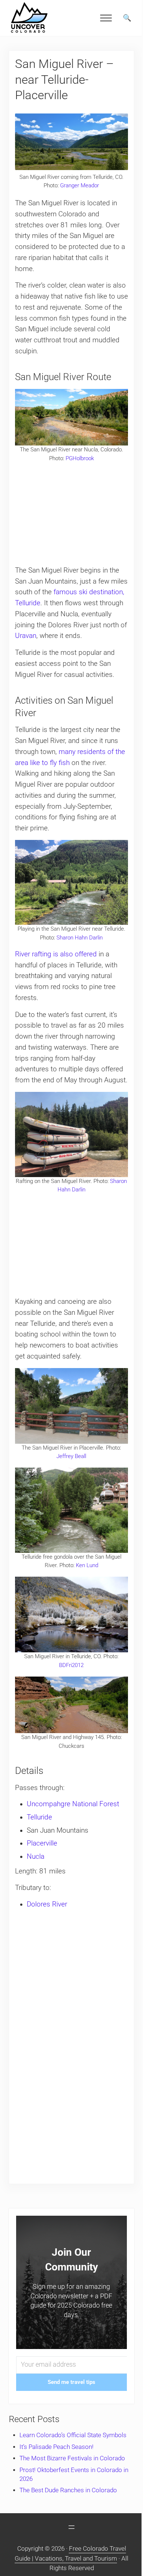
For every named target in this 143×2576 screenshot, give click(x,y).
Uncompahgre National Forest (73, 1804)
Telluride (39, 1817)
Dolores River (47, 1904)
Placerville (42, 1843)
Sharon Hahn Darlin (80, 938)
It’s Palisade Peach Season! (56, 2447)
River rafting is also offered (56, 954)
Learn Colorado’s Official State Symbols (73, 2435)
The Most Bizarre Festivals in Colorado (72, 2458)
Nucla (36, 1857)
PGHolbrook (80, 458)
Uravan (26, 636)
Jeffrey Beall (71, 1456)
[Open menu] (71, 2527)
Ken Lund (87, 1565)
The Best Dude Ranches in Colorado (68, 2490)
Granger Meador (80, 185)
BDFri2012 (71, 1665)
